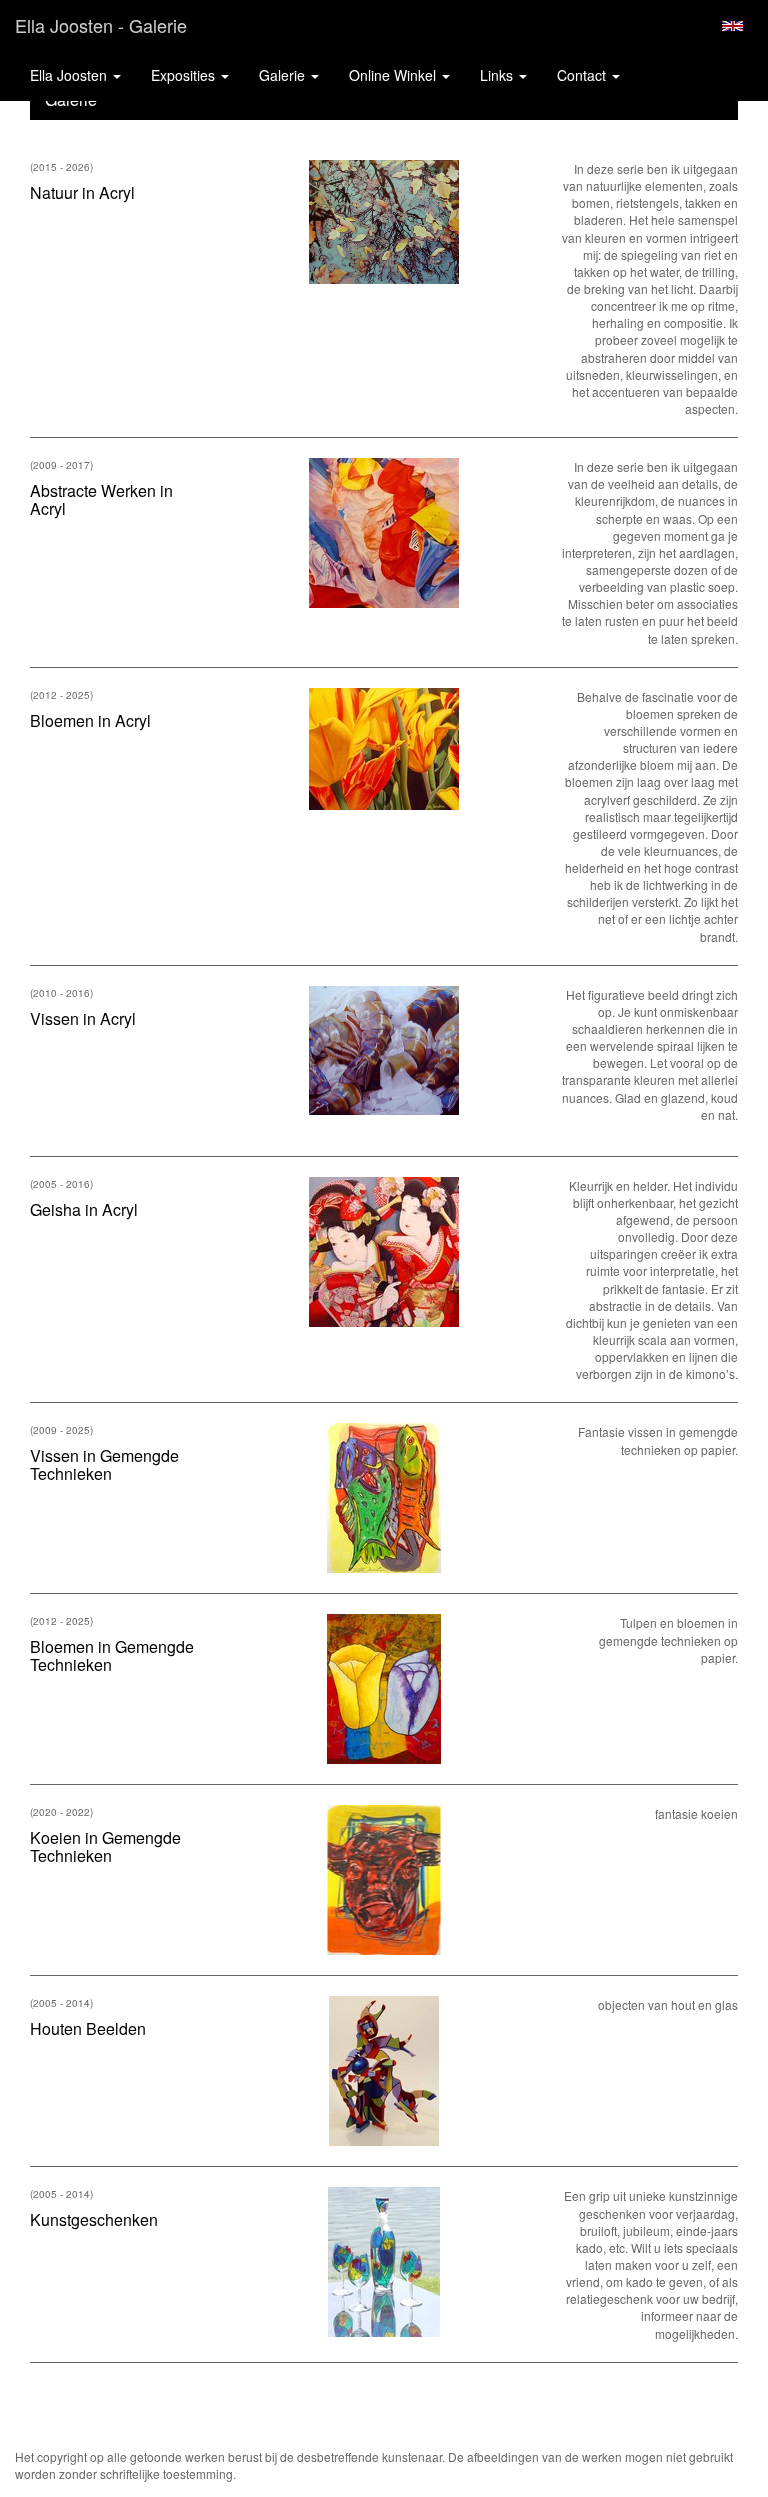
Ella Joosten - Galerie (101, 25)
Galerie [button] (284, 75)
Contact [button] (583, 75)
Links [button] (498, 75)
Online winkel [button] (394, 75)
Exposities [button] (185, 75)
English (732, 26)
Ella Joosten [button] (70, 75)
